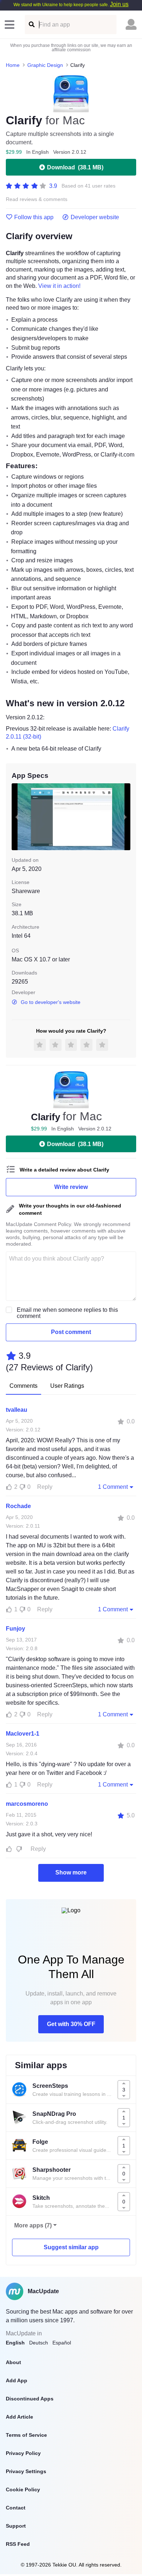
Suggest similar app (71, 2247)
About (13, 2362)
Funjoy (15, 1629)
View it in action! (59, 286)
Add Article (19, 2417)
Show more (71, 1872)
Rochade (18, 1506)
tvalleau (17, 1410)
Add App (17, 2380)
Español (62, 2343)
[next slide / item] (125, 817)
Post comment (71, 1332)
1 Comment (113, 1487)
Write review (71, 1187)
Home (13, 65)
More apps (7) (33, 2225)
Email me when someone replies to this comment (67, 1313)
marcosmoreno (27, 1804)
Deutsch (39, 2343)
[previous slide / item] (17, 817)
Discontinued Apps (30, 2399)
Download (75, 167)
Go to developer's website (51, 1002)
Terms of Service (26, 2435)
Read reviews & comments (37, 199)
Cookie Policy (23, 2489)
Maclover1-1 (23, 1734)
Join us (119, 4)
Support (16, 2526)
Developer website (95, 217)
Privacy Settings (26, 2471)
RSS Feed (18, 2544)
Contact (16, 2508)
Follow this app (34, 217)
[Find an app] (31, 25)
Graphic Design (45, 65)
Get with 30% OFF (71, 2024)
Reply (45, 1487)
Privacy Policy (23, 2453)
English (15, 2343)
